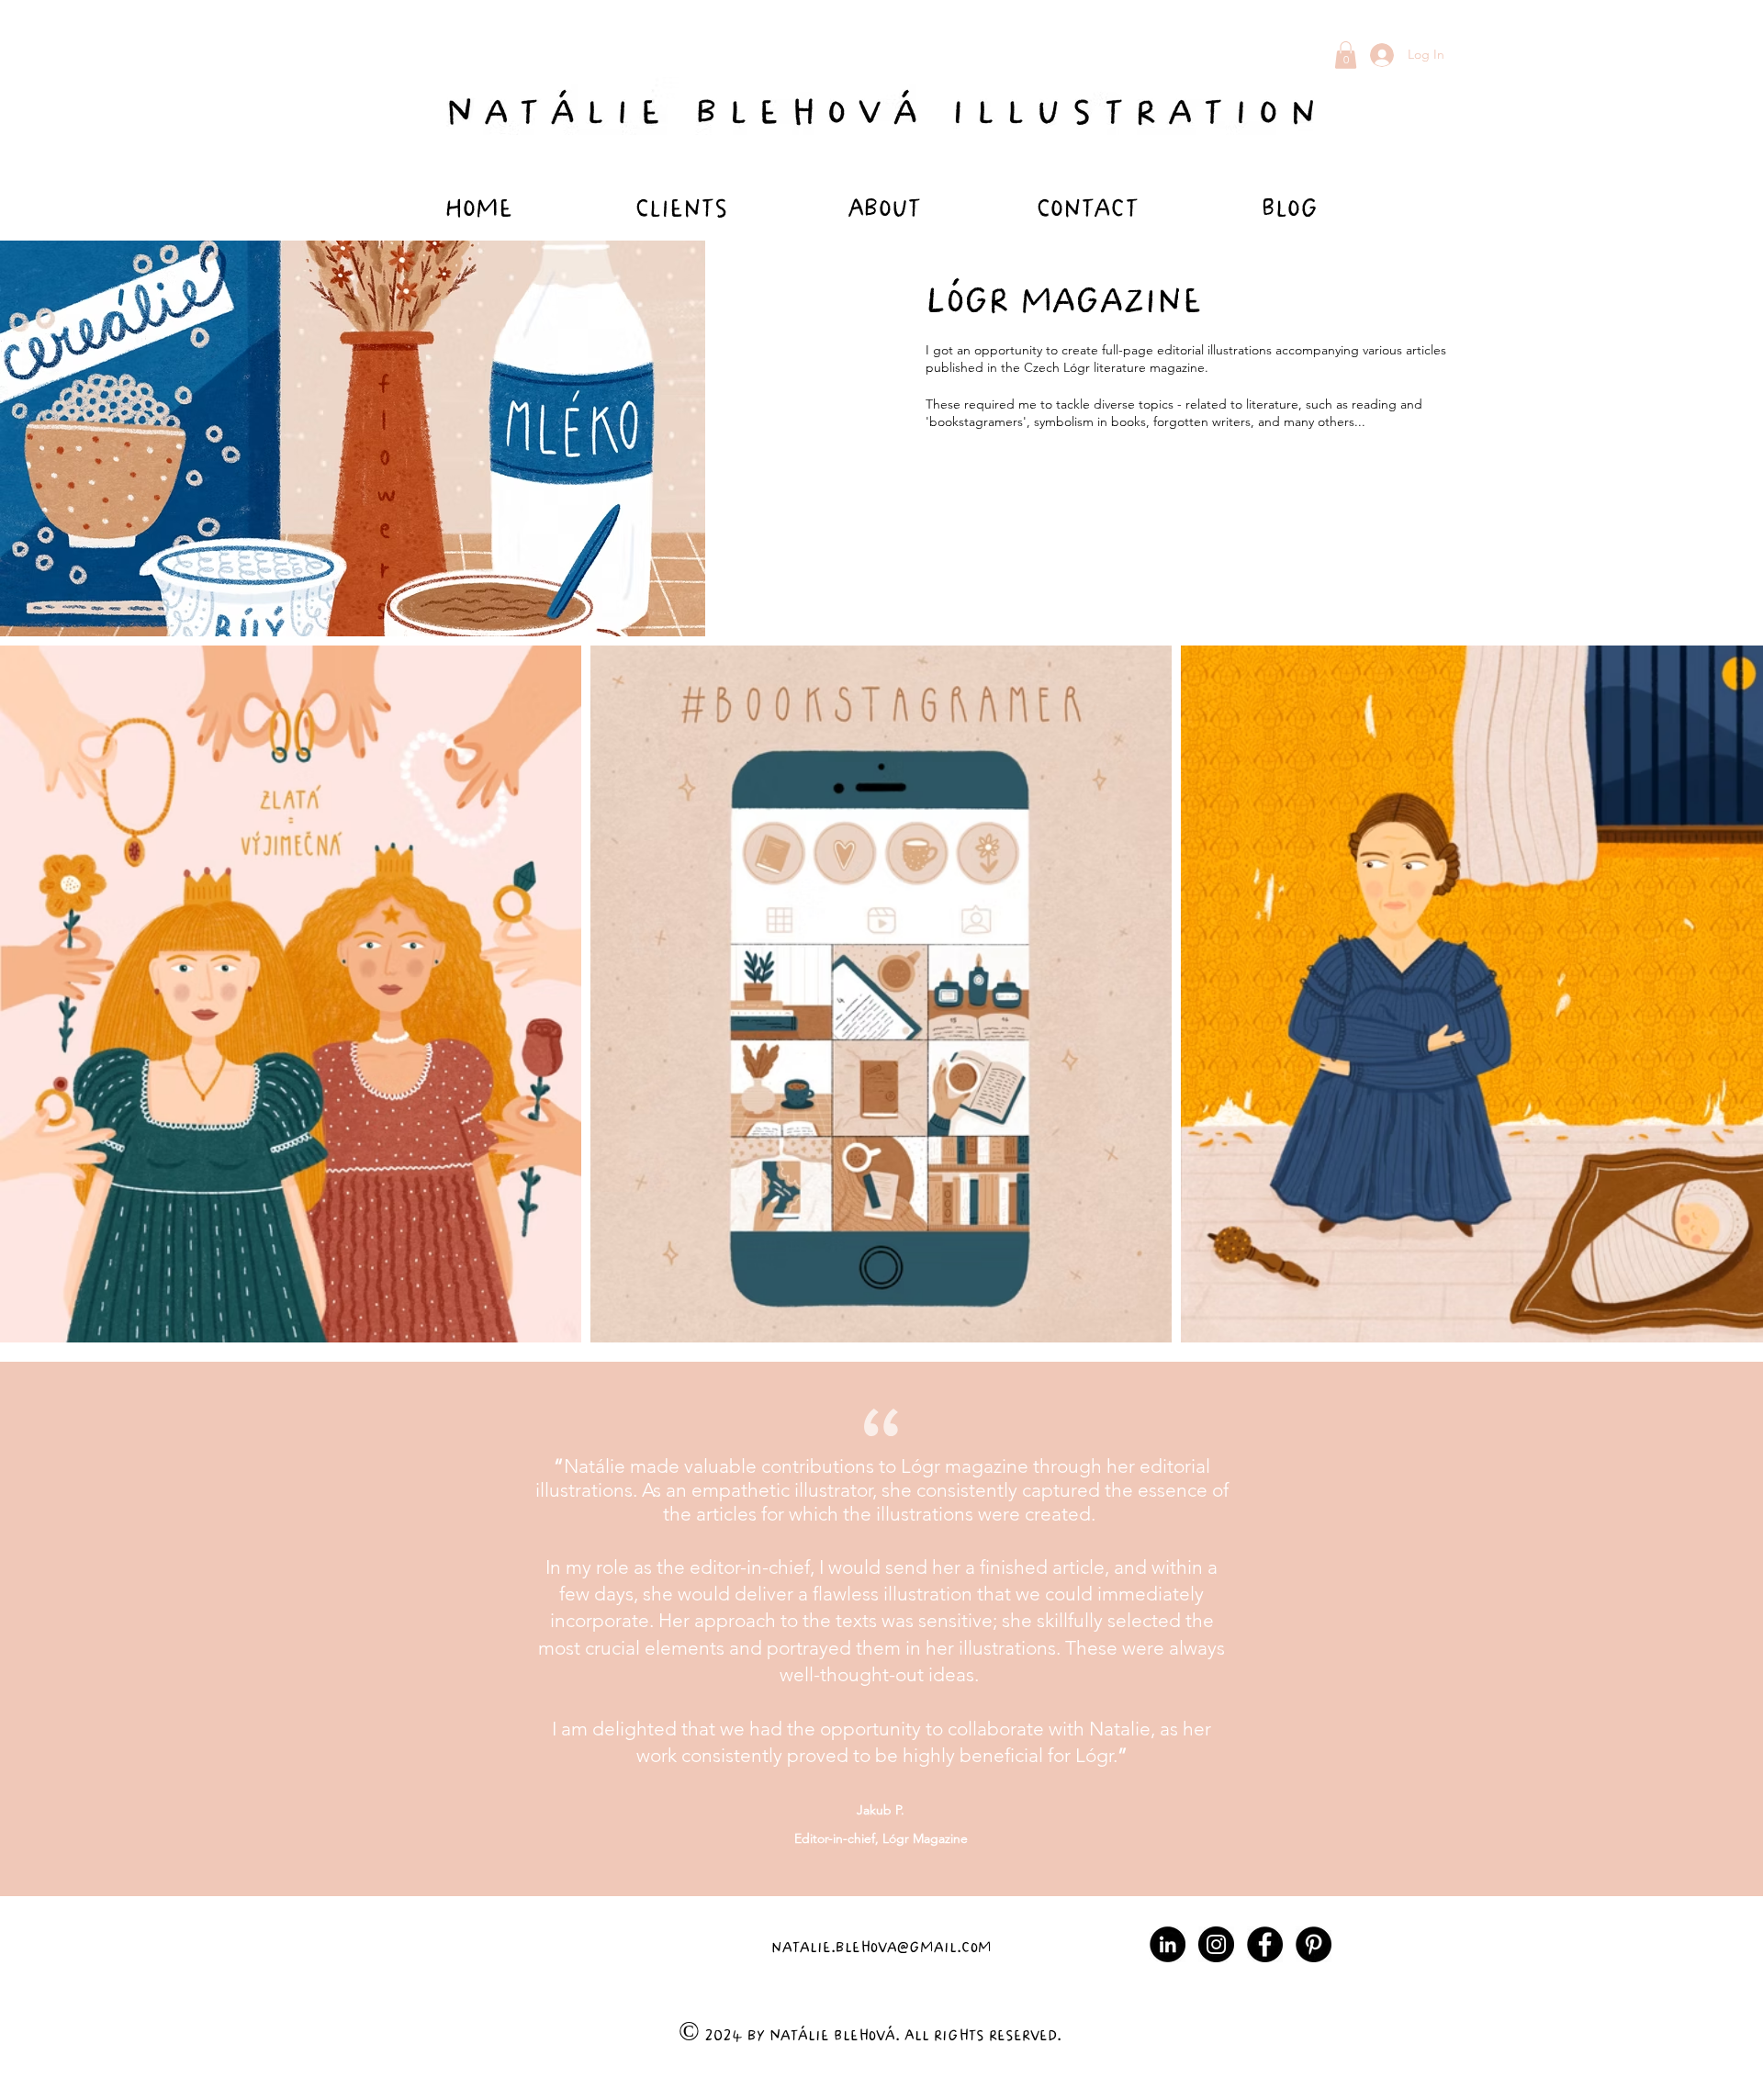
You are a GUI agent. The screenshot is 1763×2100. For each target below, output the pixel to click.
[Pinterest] (1314, 1944)
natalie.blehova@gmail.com (881, 1945)
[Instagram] (1216, 1944)
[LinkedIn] (1168, 1944)
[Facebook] (1265, 1944)
